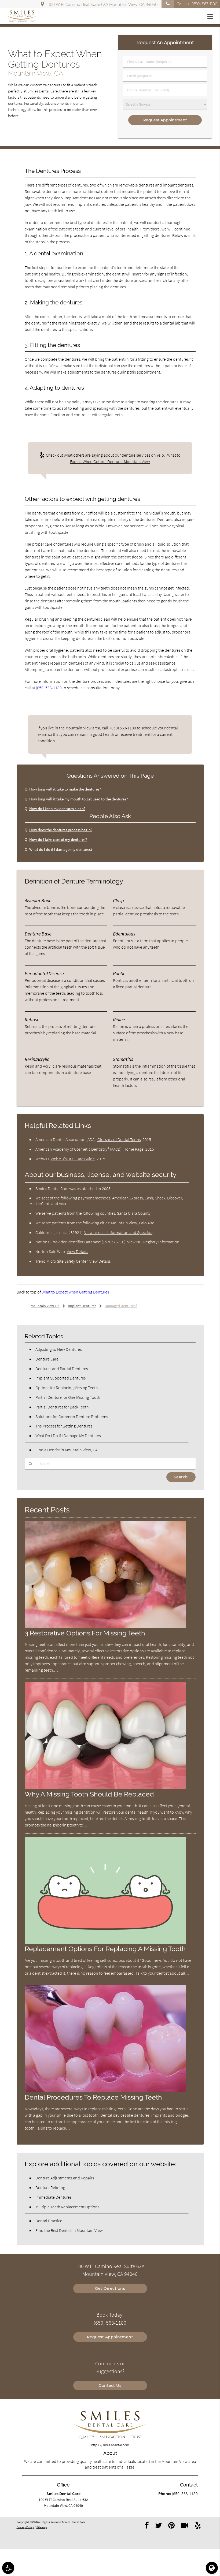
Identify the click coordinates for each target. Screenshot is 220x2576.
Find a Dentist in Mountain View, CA (66, 1450)
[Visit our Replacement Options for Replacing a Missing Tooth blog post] (105, 1943)
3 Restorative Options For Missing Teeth (85, 1633)
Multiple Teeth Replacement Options (67, 2207)
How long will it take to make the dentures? (65, 789)
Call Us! (197, 4)
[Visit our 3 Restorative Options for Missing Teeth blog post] (105, 1627)
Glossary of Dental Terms (119, 1139)
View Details (77, 1251)
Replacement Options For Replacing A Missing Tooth (105, 1949)
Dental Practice (49, 2221)
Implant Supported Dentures (61, 1378)
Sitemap (42, 2527)
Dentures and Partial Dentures (62, 1369)
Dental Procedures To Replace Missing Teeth (93, 2097)
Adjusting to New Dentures (58, 1349)
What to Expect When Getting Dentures (75, 1292)
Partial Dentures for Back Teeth (62, 1407)
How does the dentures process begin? (61, 830)
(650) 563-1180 (49, 688)
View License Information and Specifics (118, 1232)
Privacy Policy (25, 2527)
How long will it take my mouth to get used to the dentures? (78, 799)
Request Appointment (110, 2337)
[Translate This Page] (212, 2568)
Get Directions (110, 2288)
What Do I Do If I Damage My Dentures (68, 1436)
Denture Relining (50, 2187)
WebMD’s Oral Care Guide (73, 1159)
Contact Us (110, 2385)
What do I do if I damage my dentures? (61, 849)
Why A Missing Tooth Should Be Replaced (89, 1794)
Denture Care (47, 1359)
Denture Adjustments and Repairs (65, 2178)
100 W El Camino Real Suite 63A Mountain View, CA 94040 (102, 5)
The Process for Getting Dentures (64, 1426)
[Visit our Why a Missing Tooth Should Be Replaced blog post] (105, 1788)
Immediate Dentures (53, 2197)
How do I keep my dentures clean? (57, 809)
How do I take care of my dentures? (58, 839)
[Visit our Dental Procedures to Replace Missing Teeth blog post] (105, 2091)
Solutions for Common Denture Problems (72, 1416)
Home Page (133, 1149)
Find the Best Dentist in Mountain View (69, 2230)
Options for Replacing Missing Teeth (67, 1388)
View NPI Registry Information (153, 1242)
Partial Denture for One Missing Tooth (68, 1397)
